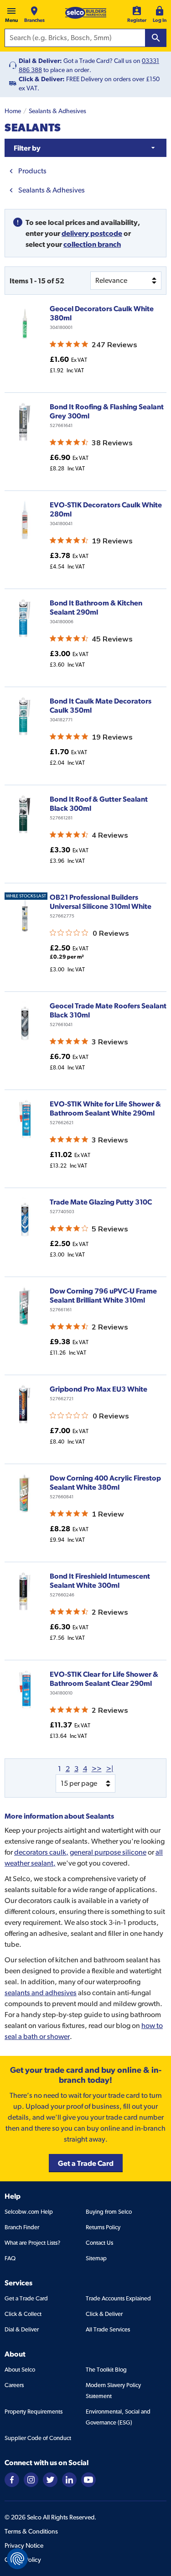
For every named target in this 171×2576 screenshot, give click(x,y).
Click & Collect (23, 2314)
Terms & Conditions (31, 2531)
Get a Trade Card (26, 2298)
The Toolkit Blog (106, 2370)
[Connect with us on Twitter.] (50, 2479)
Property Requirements (34, 2412)
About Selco (20, 2370)
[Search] (156, 38)
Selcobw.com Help (29, 2212)
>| (110, 1769)
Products (32, 171)
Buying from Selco (109, 2212)
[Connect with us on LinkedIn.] (69, 2479)
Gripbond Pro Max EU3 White (98, 1389)
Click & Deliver (104, 2314)
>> (97, 1769)
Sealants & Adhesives (57, 111)
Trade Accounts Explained (118, 2298)
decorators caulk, (41, 1852)
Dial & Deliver (22, 2329)
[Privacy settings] (17, 2559)
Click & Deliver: (42, 79)
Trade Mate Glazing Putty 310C (101, 1202)
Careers (14, 2385)
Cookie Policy (23, 2560)
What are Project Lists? (32, 2243)
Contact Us (99, 2243)
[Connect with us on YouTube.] (88, 2479)
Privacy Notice (24, 2545)
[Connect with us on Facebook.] (12, 2479)
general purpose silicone (108, 1852)
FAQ (10, 2258)
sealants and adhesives (41, 1993)
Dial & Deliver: (40, 61)
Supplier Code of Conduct (38, 2438)
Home (13, 111)
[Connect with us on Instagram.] (31, 2479)
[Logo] (86, 13)
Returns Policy (103, 2227)
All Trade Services (108, 2329)
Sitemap (96, 2258)
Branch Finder (22, 2227)
